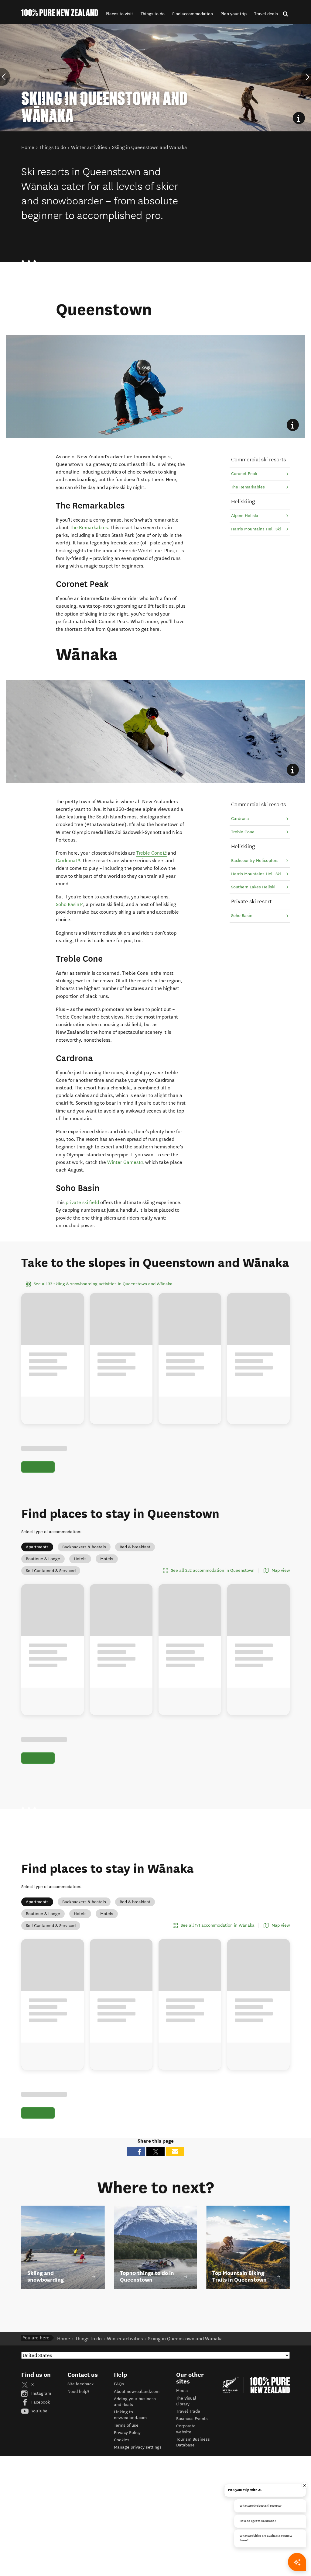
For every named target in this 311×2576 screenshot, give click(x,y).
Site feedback (80, 2384)
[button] (119, 14)
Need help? (78, 2392)
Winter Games (125, 1162)
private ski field (82, 1202)
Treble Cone (152, 853)
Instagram (41, 2393)
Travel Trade (188, 2411)
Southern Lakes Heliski (253, 887)
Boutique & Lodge (43, 1559)
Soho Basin (70, 904)
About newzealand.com (137, 2392)
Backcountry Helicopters (255, 861)
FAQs (119, 2384)
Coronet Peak (244, 474)
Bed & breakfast (135, 1547)
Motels (107, 1559)
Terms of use (126, 2425)
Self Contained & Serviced (51, 1571)
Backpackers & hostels (84, 1547)
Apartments (37, 1547)
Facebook (40, 2402)
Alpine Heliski (245, 516)
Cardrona (68, 860)
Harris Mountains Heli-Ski (256, 529)
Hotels (80, 1559)
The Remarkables (89, 528)
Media (182, 2391)
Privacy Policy (127, 2433)
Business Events (192, 2419)
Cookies (122, 2440)
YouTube (39, 2411)
